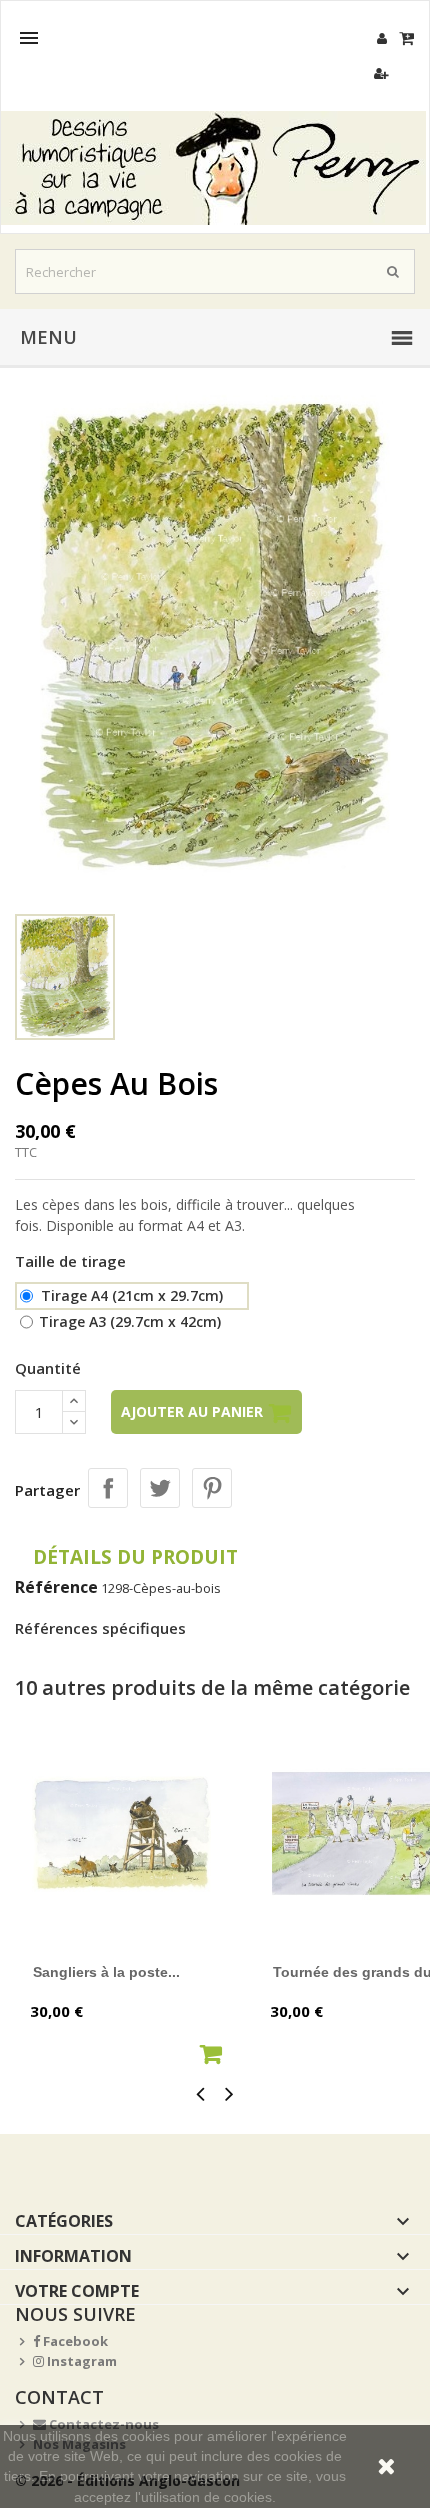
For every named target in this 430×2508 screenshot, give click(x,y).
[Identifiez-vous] (381, 38)
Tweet (160, 1488)
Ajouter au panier (194, 1411)
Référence (56, 1587)
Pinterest (212, 1488)
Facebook (74, 2341)
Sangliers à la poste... (106, 1972)
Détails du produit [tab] (135, 1557)
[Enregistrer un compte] (381, 73)
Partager (108, 1488)
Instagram (80, 2361)
